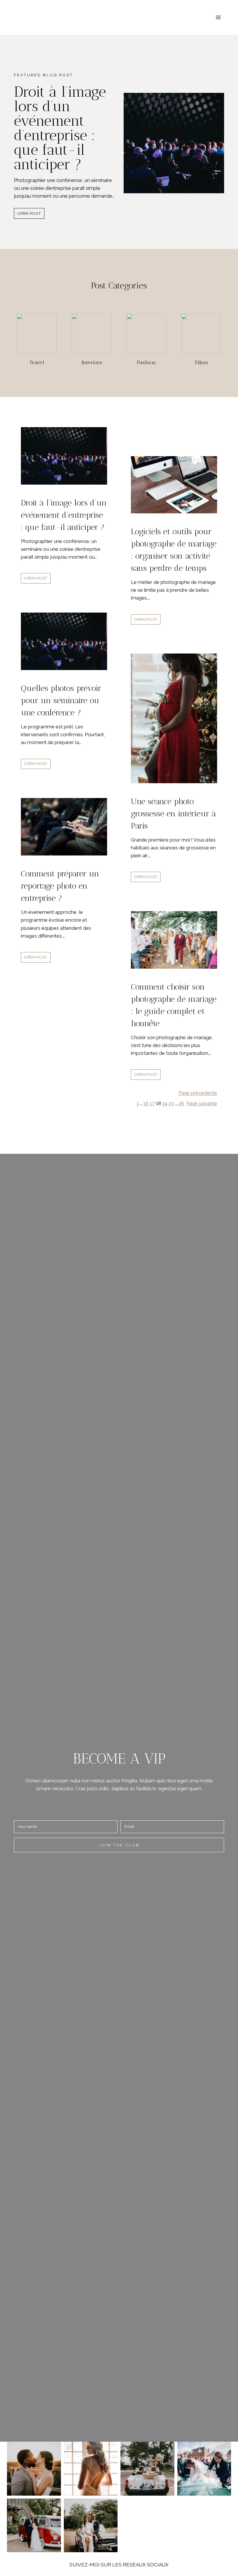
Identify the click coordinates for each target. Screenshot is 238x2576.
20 (171, 1103)
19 (165, 1103)
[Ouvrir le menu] (218, 17)
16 (146, 1103)
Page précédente (198, 1093)
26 (181, 1103)
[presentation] (174, 143)
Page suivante (202, 1103)
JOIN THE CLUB (119, 1845)
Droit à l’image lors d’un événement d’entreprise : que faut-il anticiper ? (60, 128)
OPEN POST (31, 215)
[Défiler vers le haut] (233, 2325)
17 (152, 1103)
